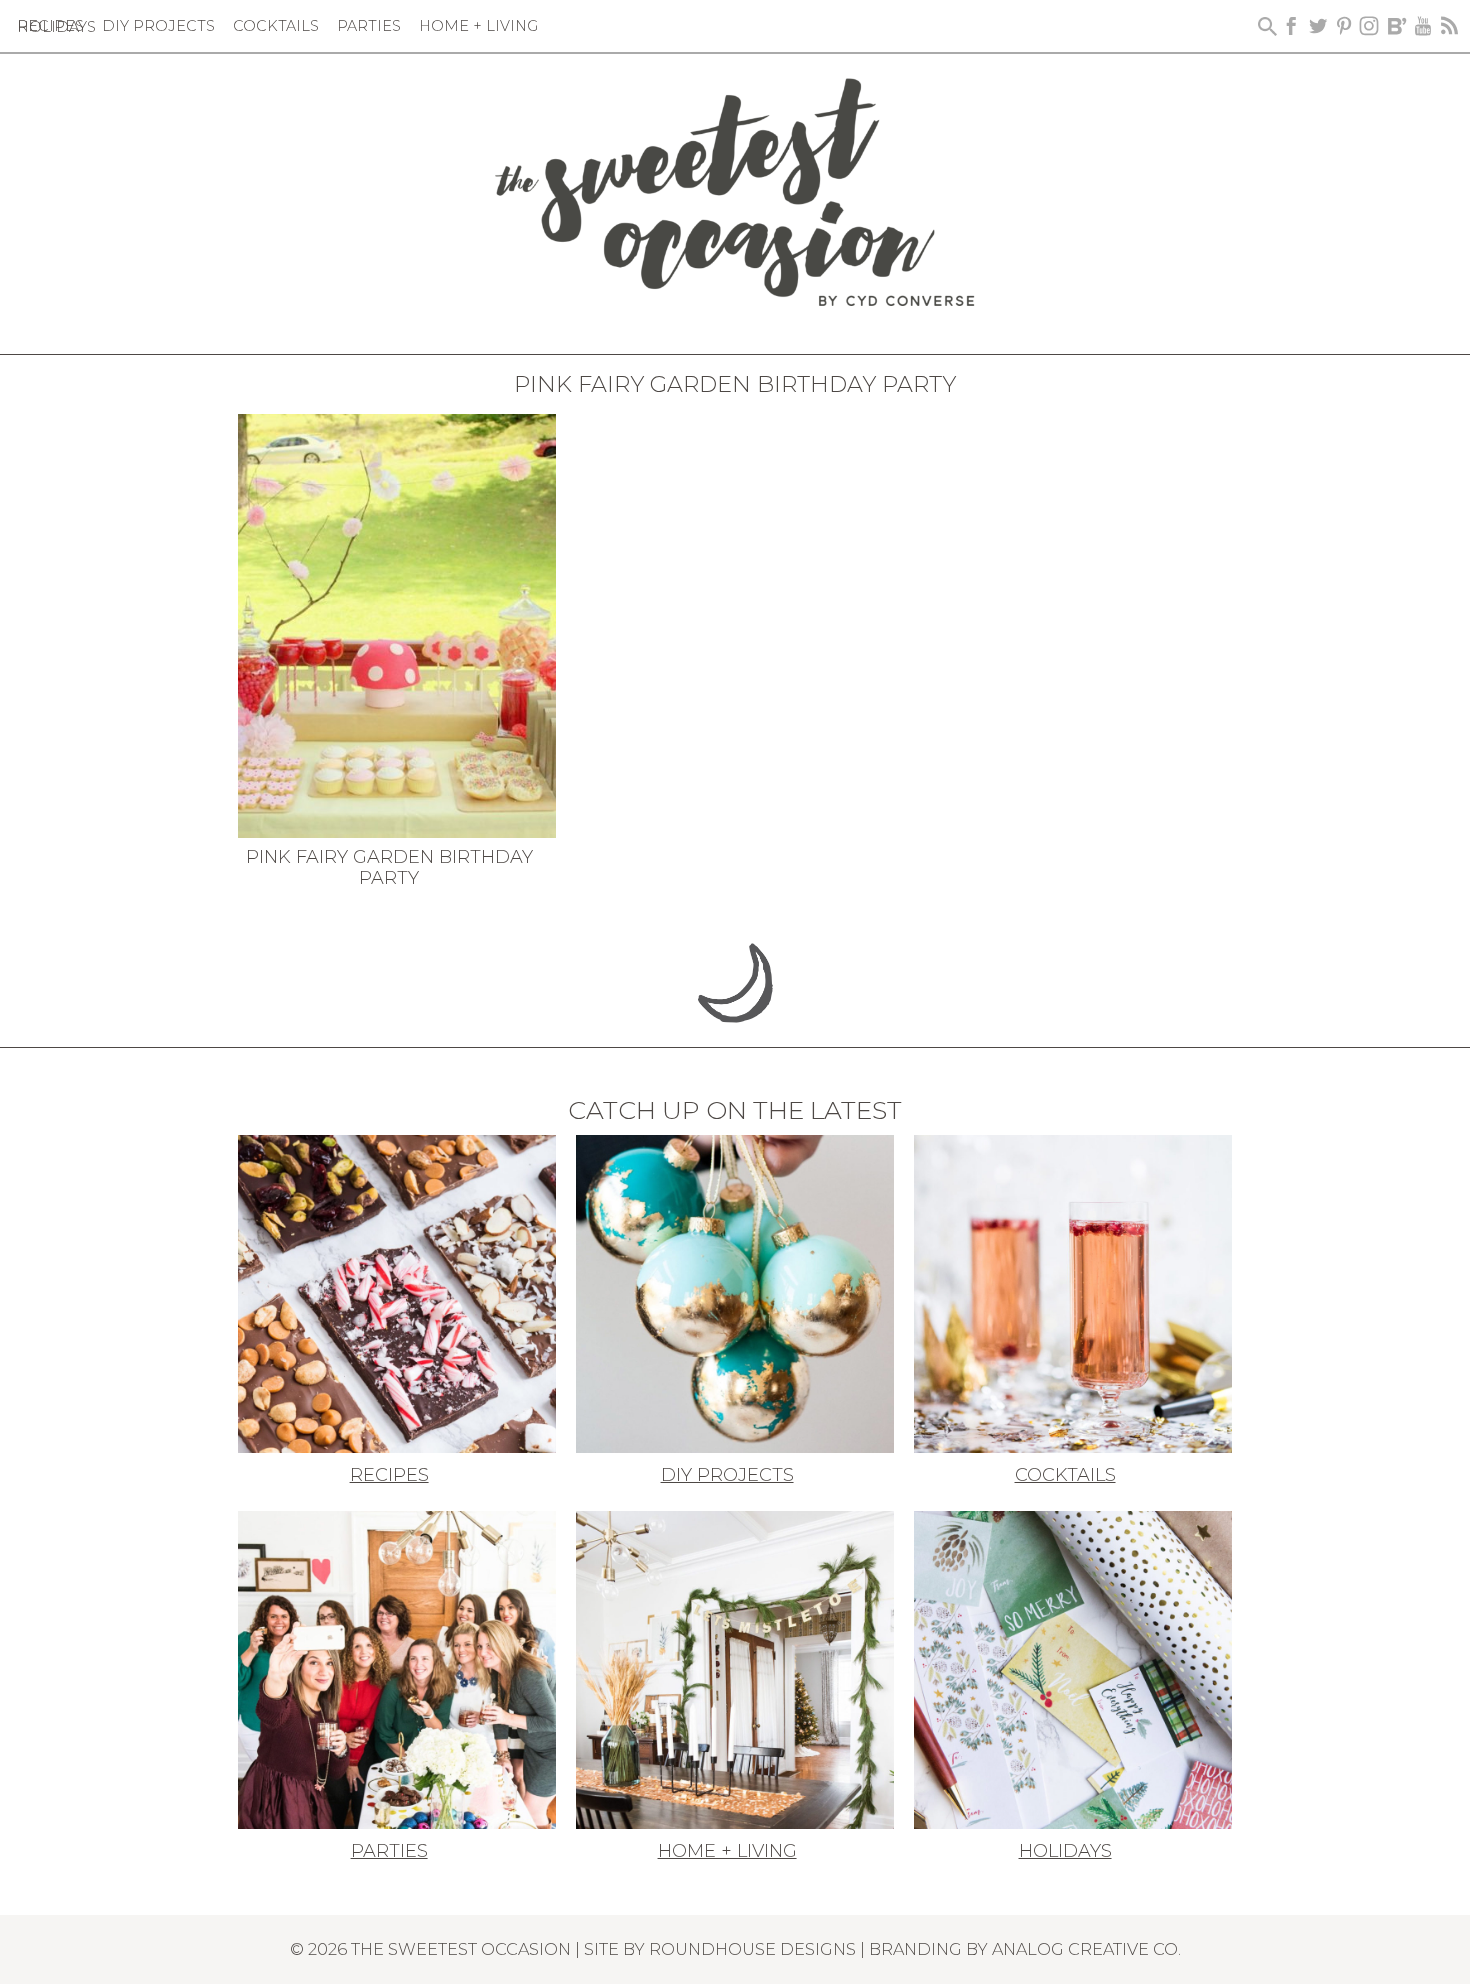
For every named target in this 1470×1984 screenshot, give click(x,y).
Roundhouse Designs (752, 1949)
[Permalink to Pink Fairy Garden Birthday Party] (397, 624)
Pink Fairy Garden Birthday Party (389, 868)
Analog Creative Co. (1086, 1949)
